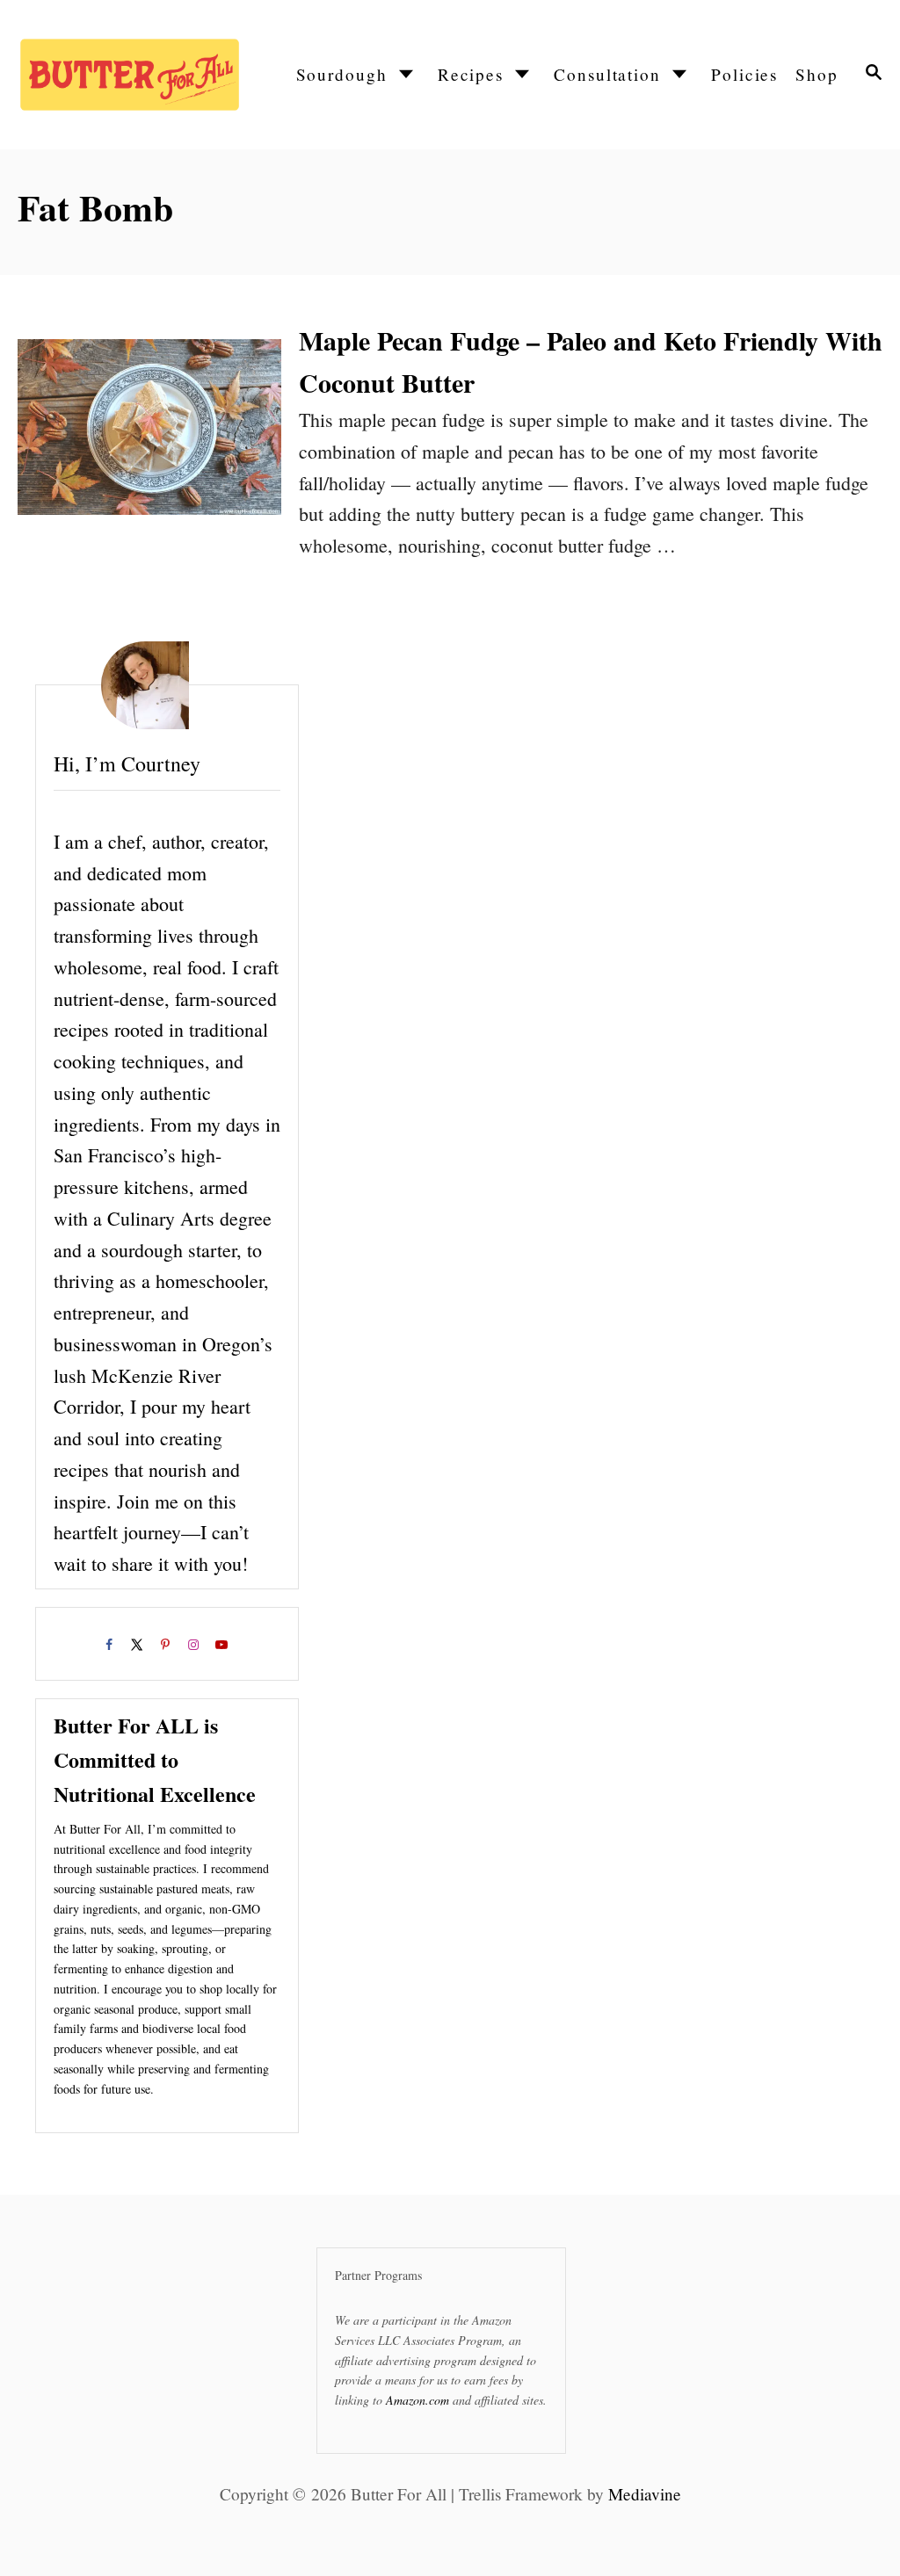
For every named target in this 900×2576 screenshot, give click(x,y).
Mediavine (645, 2494)
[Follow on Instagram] (195, 1648)
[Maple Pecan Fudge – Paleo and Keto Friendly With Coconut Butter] (149, 440)
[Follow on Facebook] (111, 1648)
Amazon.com (417, 2400)
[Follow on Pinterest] (167, 1648)
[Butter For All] (128, 75)
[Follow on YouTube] (223, 1648)
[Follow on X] (139, 1648)
